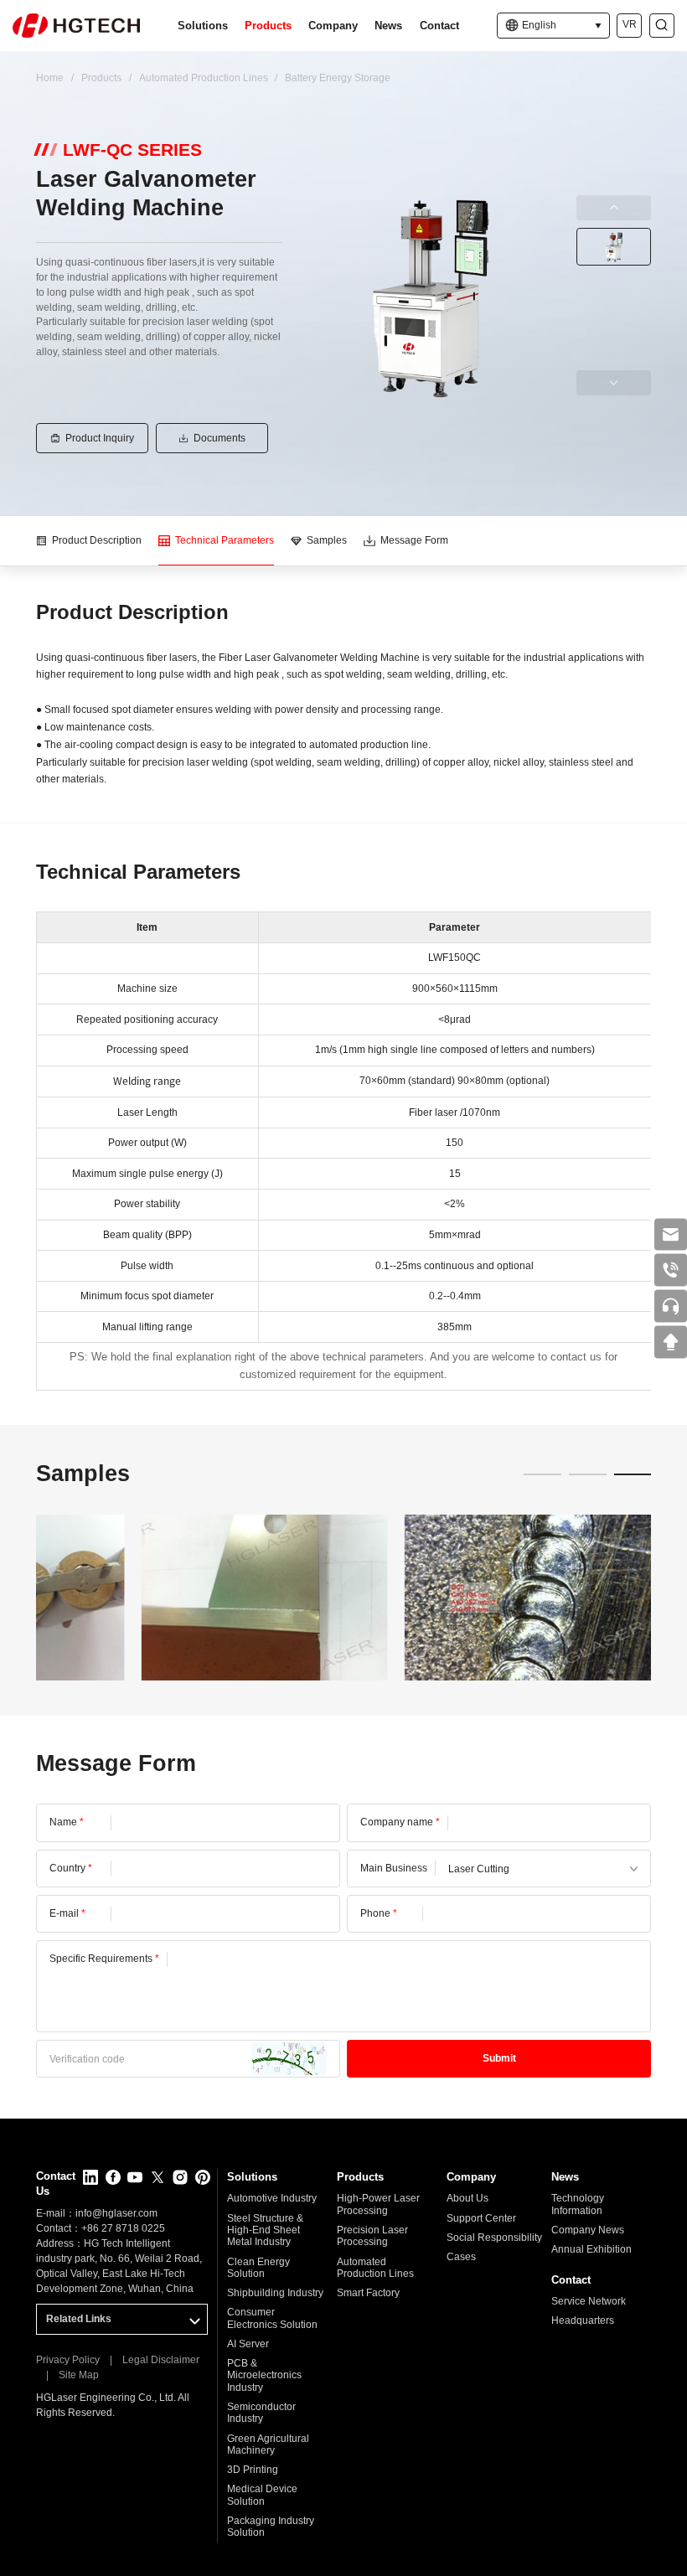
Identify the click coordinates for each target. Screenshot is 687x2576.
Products (268, 26)
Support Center (481, 2218)
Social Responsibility (494, 2238)
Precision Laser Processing (372, 2236)
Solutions (203, 26)
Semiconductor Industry (261, 2413)
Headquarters (583, 2320)
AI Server (248, 2344)
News (388, 26)
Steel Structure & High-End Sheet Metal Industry (265, 2230)
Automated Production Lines (204, 78)
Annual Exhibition (591, 2249)
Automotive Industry (272, 2198)
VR (630, 24)
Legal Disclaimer (161, 2360)
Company (333, 26)
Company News (588, 2230)
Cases (461, 2257)
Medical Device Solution (262, 2495)
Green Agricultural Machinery (268, 2444)
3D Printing (253, 2470)
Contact (439, 26)
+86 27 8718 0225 (123, 2228)
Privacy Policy (68, 2360)
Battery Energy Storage (338, 78)
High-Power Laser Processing (378, 2204)
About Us (467, 2198)
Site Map (79, 2375)
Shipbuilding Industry (275, 2293)
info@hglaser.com (116, 2213)
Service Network (589, 2301)
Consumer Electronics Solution (272, 2318)
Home (50, 78)
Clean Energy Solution (258, 2268)
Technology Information (578, 2204)
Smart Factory (368, 2293)
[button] (542, 1474)
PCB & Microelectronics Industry (264, 2375)
